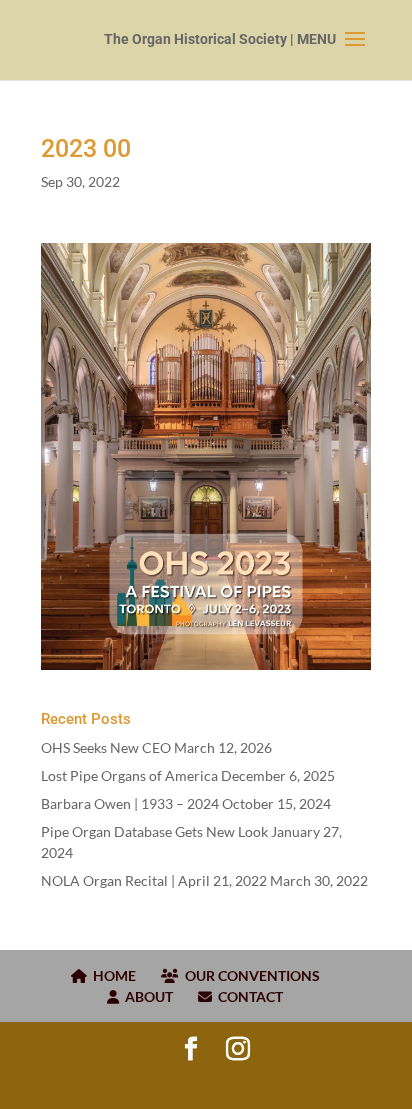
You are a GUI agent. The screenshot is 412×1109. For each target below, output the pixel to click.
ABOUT (146, 996)
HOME (111, 975)
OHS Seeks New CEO (106, 747)
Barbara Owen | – (130, 803)
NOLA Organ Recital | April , (154, 880)
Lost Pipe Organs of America (129, 775)
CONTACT (247, 996)
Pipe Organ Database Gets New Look (154, 831)
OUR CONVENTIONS (249, 975)
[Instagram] (238, 1049)
